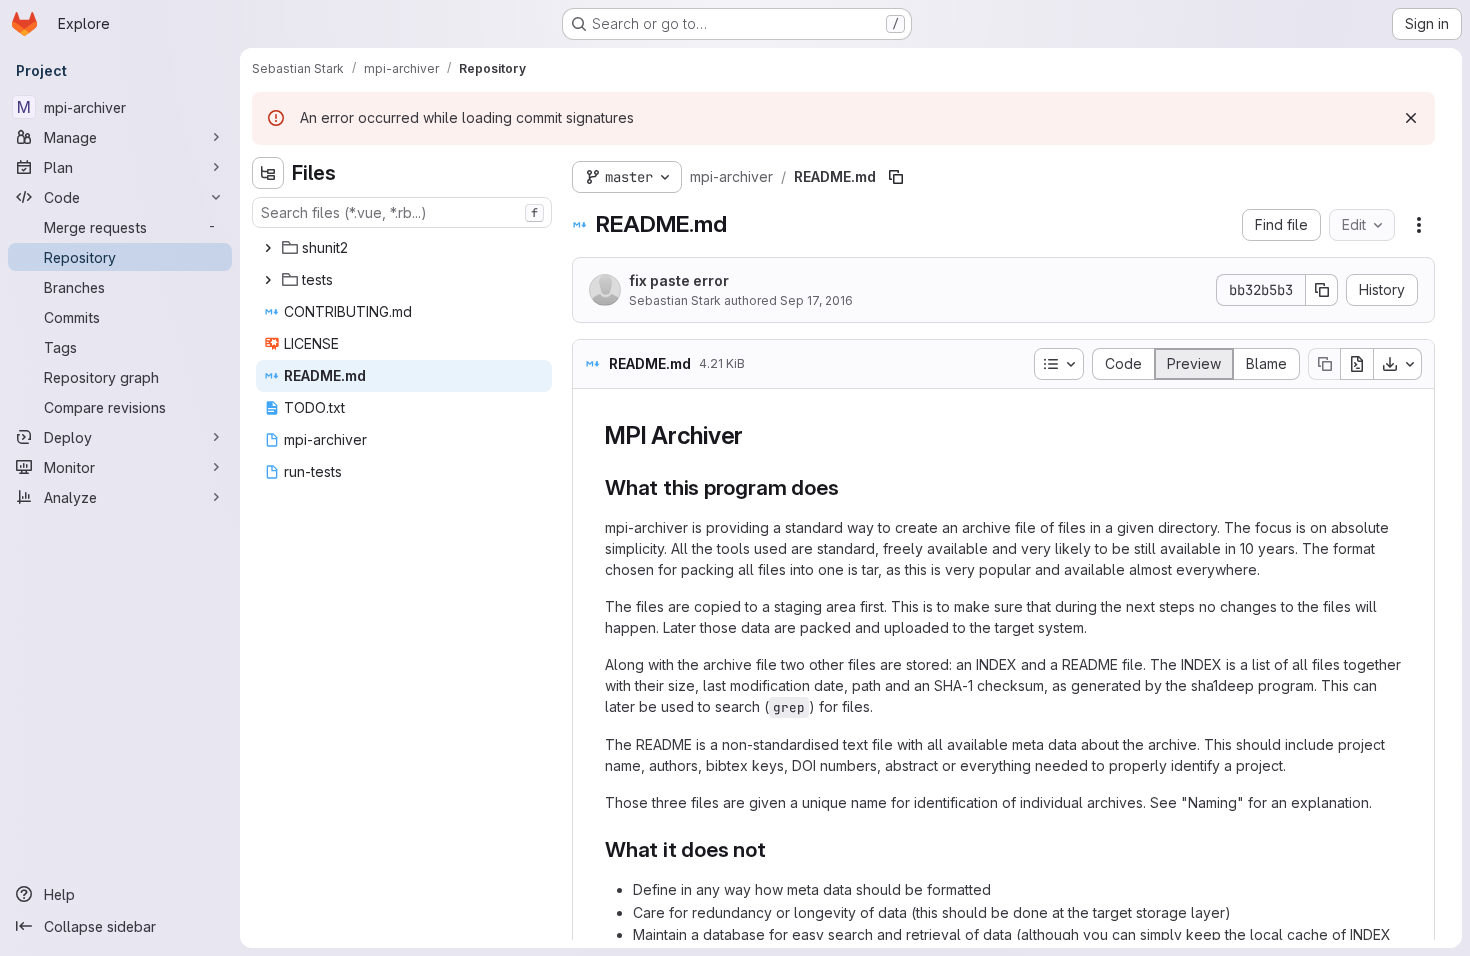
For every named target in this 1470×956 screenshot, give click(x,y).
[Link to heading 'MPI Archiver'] (756, 435)
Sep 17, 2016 (816, 300)
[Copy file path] (896, 177)
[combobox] (402, 212)
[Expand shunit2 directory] (268, 248)
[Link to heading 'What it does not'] (777, 849)
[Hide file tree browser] (268, 173)
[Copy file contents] (1324, 364)
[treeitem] (404, 248)
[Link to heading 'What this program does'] (849, 487)
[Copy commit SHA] (1322, 290)
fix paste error (679, 280)
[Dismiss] (1411, 118)
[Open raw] (1357, 364)
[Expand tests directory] (268, 280)
